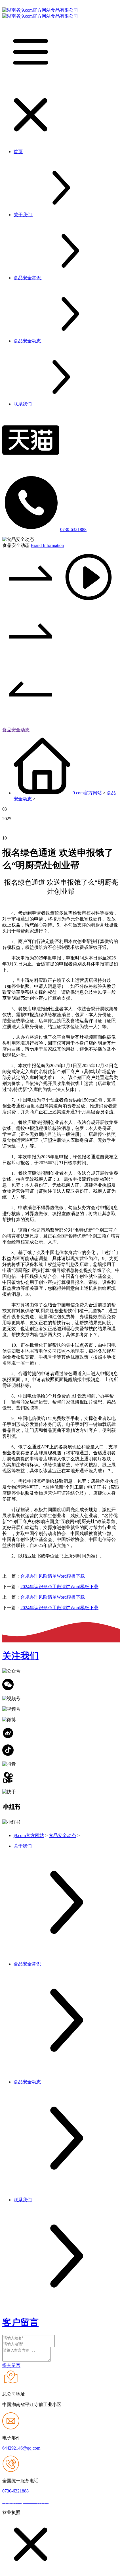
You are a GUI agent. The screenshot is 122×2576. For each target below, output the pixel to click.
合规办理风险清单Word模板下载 (53, 1576)
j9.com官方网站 (87, 793)
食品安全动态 (16, 730)
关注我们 (20, 1656)
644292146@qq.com (21, 2448)
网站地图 (60, 2502)
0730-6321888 (73, 529)
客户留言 (20, 2322)
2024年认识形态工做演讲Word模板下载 (59, 1587)
